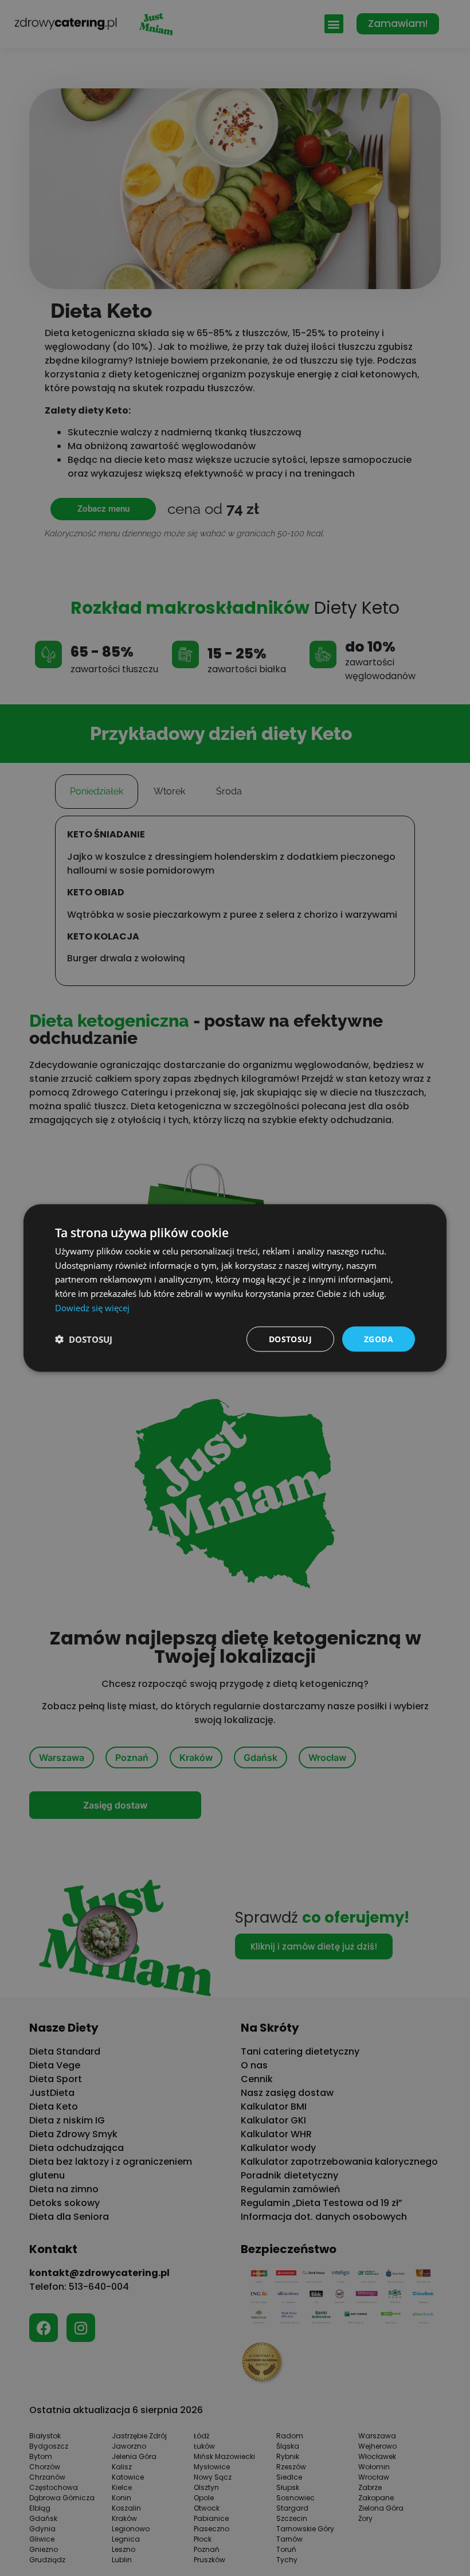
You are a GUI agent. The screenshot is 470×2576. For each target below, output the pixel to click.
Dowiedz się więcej (92, 1307)
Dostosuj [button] (290, 1338)
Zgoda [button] (379, 1338)
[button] (84, 1339)
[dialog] (235, 1288)
